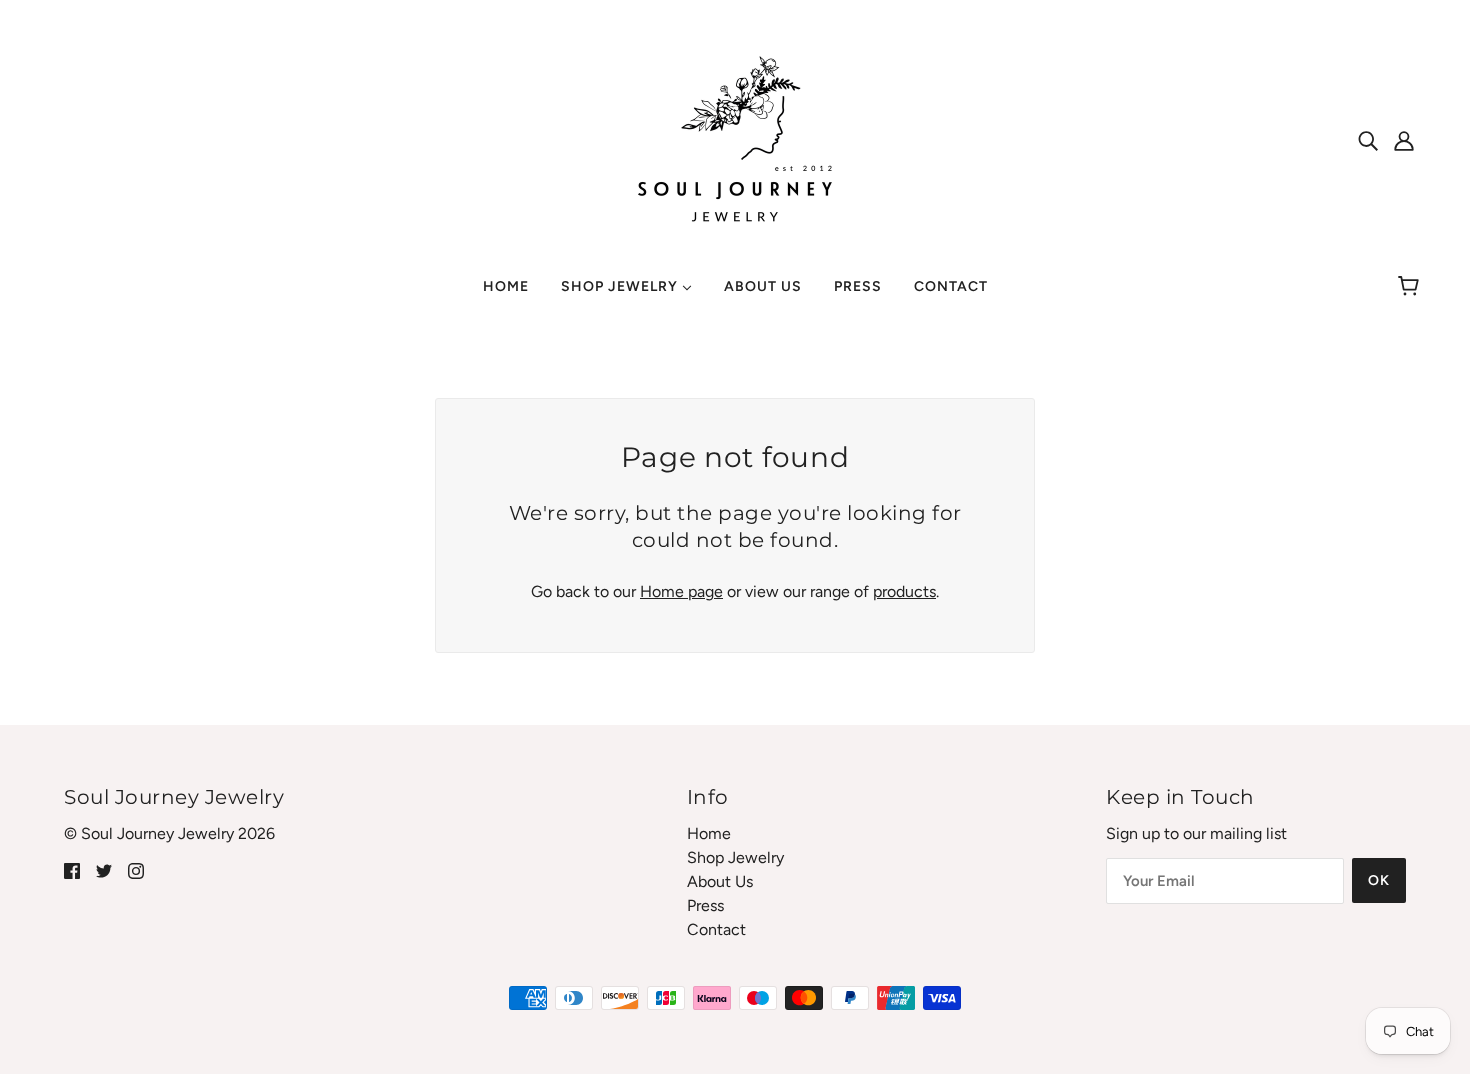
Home (709, 833)
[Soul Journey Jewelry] (735, 138)
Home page (681, 591)
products (904, 591)
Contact (716, 929)
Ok (1379, 880)
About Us (720, 881)
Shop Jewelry (735, 857)
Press (705, 905)
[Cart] (1411, 287)
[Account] (1404, 140)
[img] (1368, 140)
